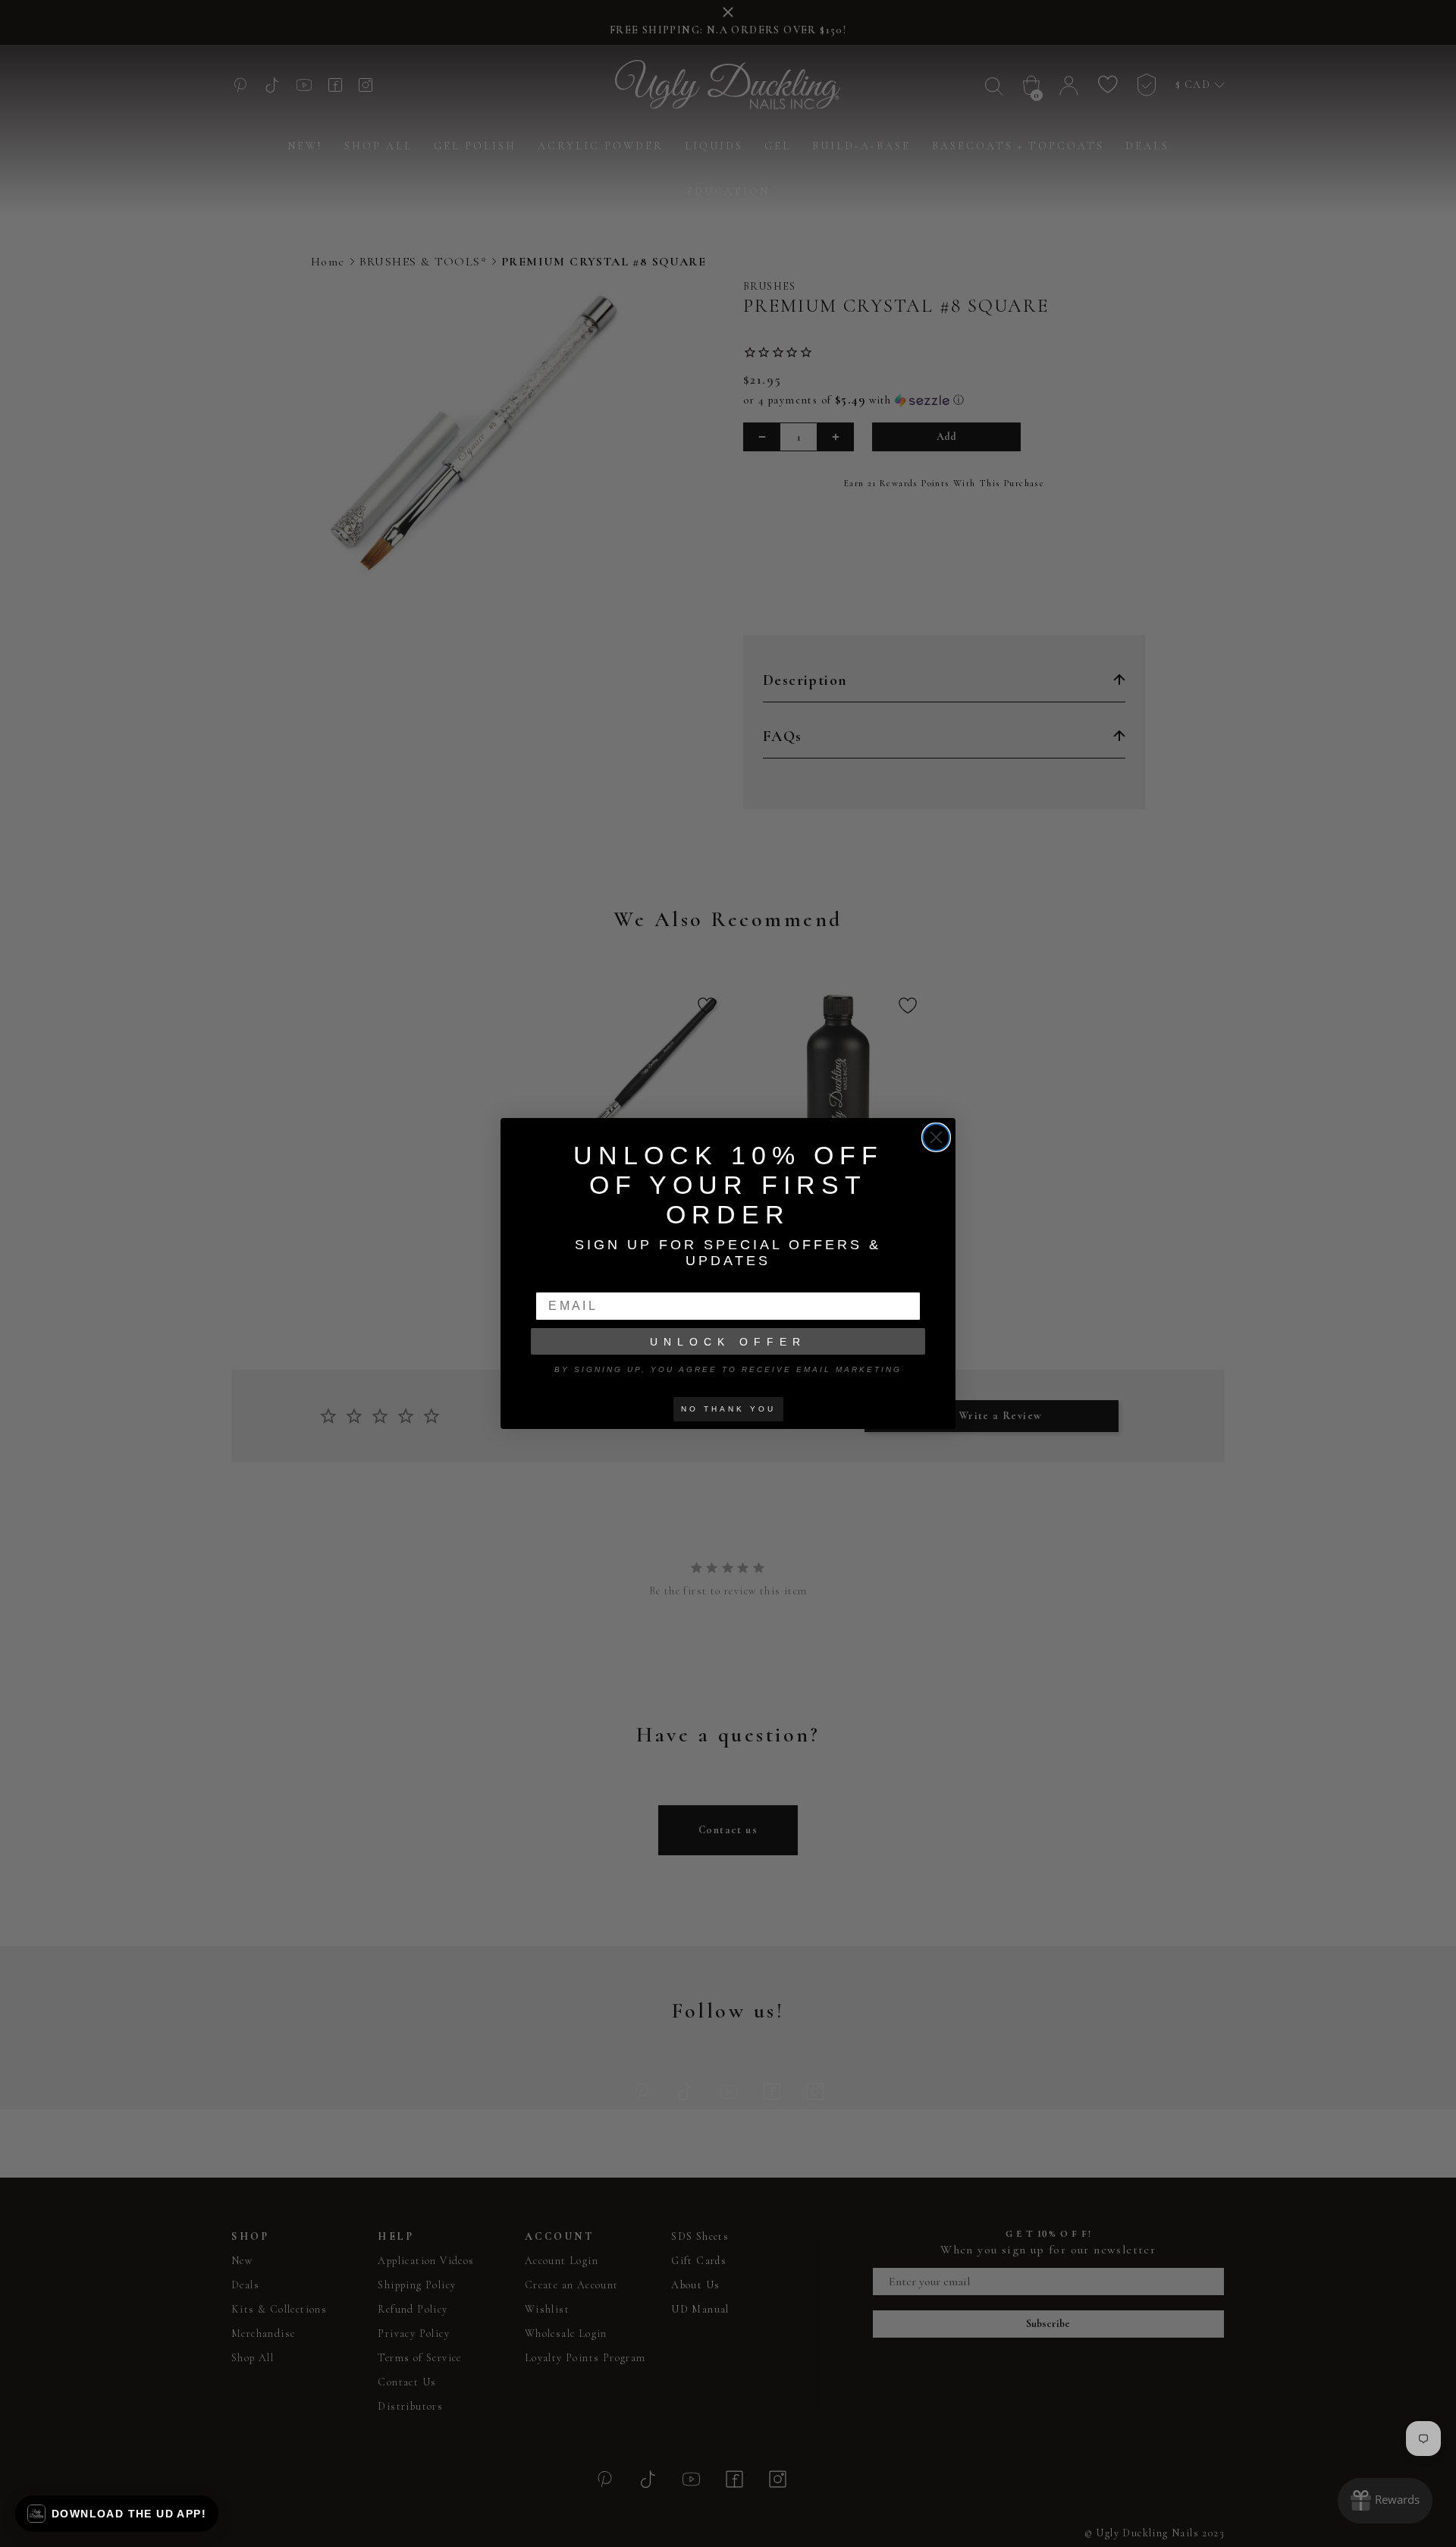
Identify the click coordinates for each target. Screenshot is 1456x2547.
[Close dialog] (936, 1137)
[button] (117, 2514)
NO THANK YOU (728, 1409)
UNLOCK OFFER (728, 1342)
